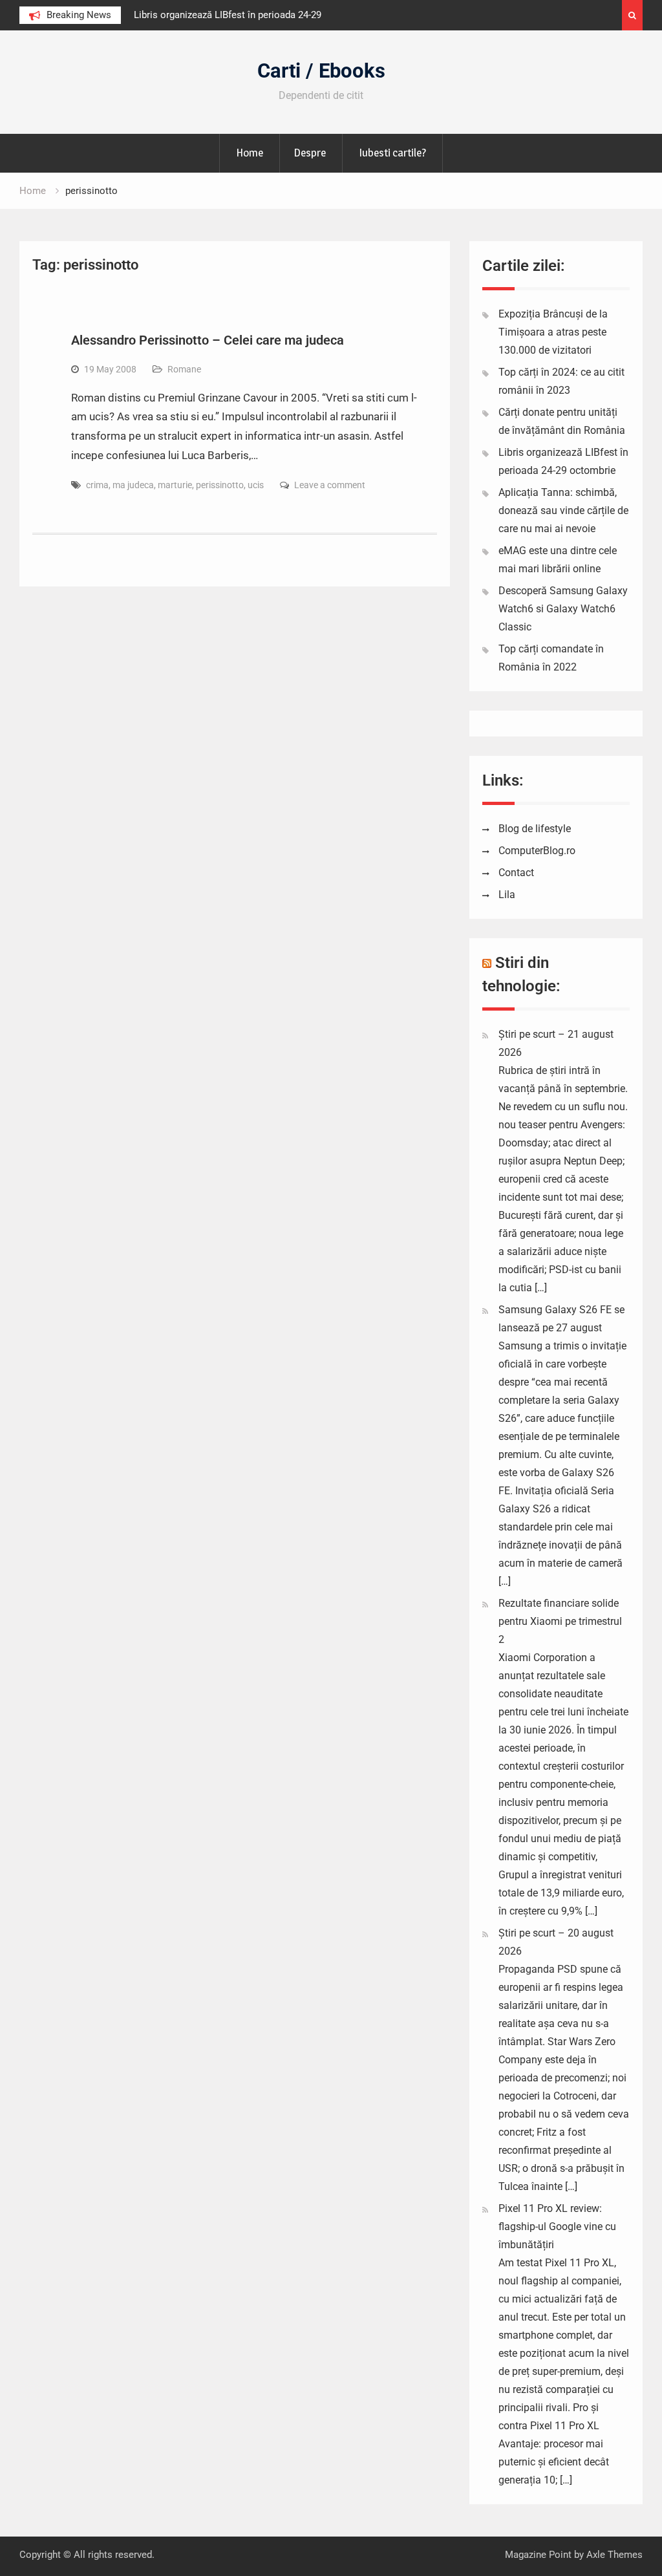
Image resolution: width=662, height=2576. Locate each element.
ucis (256, 485)
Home (250, 153)
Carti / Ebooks (321, 71)
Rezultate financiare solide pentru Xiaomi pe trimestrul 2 (560, 1621)
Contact (516, 873)
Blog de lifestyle (535, 829)
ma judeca (133, 485)
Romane (184, 369)
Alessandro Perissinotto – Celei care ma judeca (208, 340)
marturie (175, 485)
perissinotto (220, 485)
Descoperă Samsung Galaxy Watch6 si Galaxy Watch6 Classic (563, 609)
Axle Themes (614, 2555)
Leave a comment (330, 485)
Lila (507, 895)
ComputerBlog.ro (537, 851)
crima (97, 485)
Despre (310, 153)
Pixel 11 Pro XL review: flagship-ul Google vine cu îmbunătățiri (557, 2227)
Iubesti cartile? (392, 153)
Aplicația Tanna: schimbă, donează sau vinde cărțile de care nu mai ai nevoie (563, 510)
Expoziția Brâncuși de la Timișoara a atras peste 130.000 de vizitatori (553, 332)
